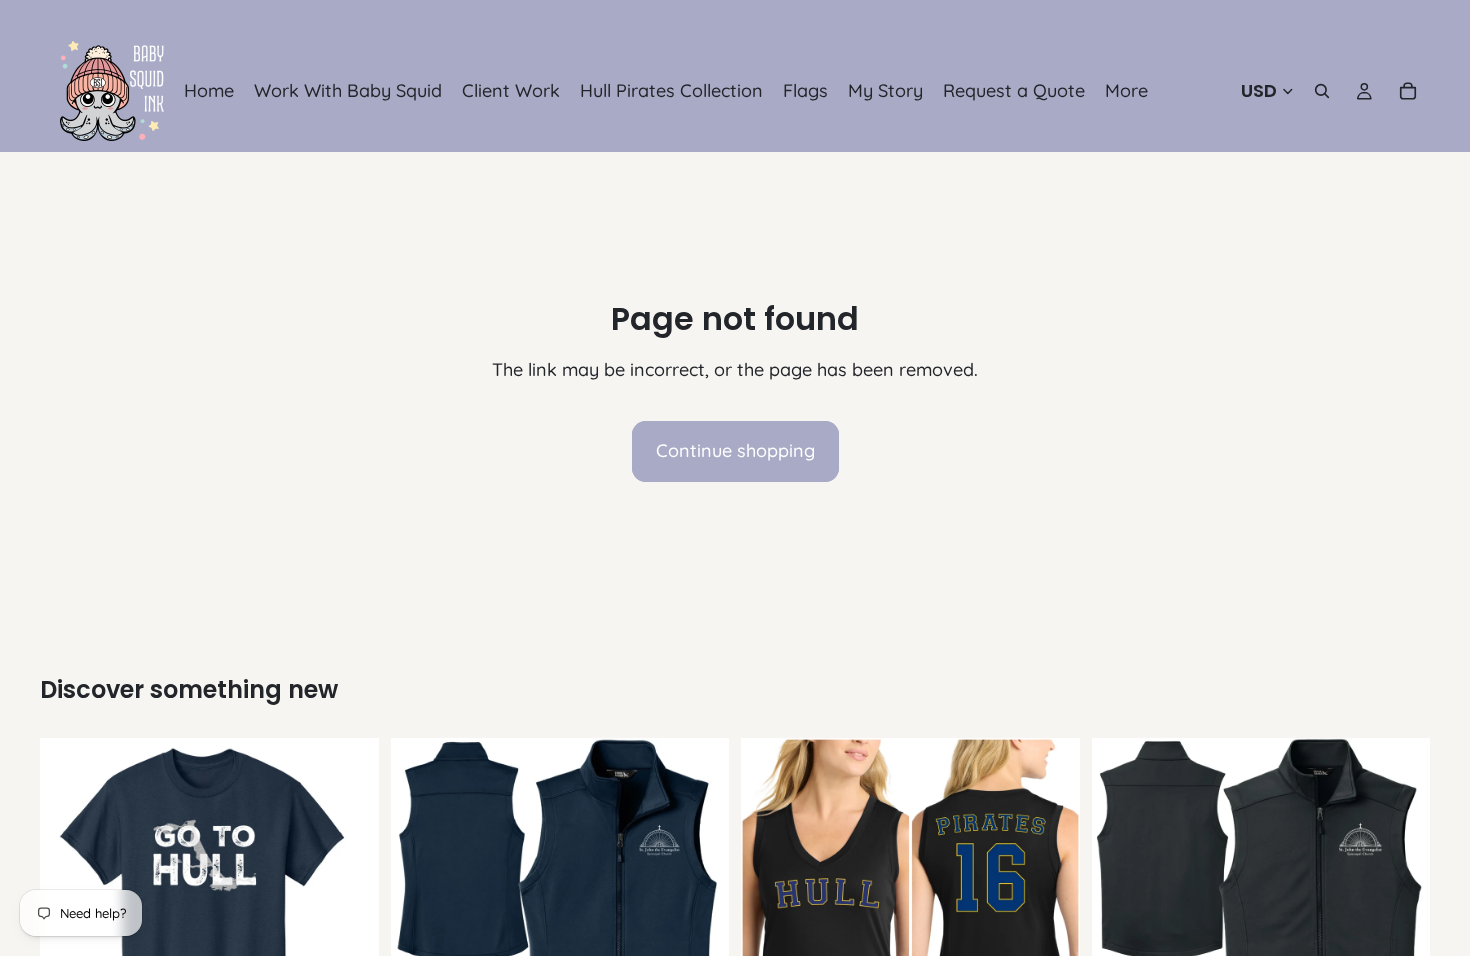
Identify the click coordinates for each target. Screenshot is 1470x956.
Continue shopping (735, 450)
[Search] (1322, 91)
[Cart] (1408, 91)
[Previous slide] (421, 908)
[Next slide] (699, 908)
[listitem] (1126, 91)
